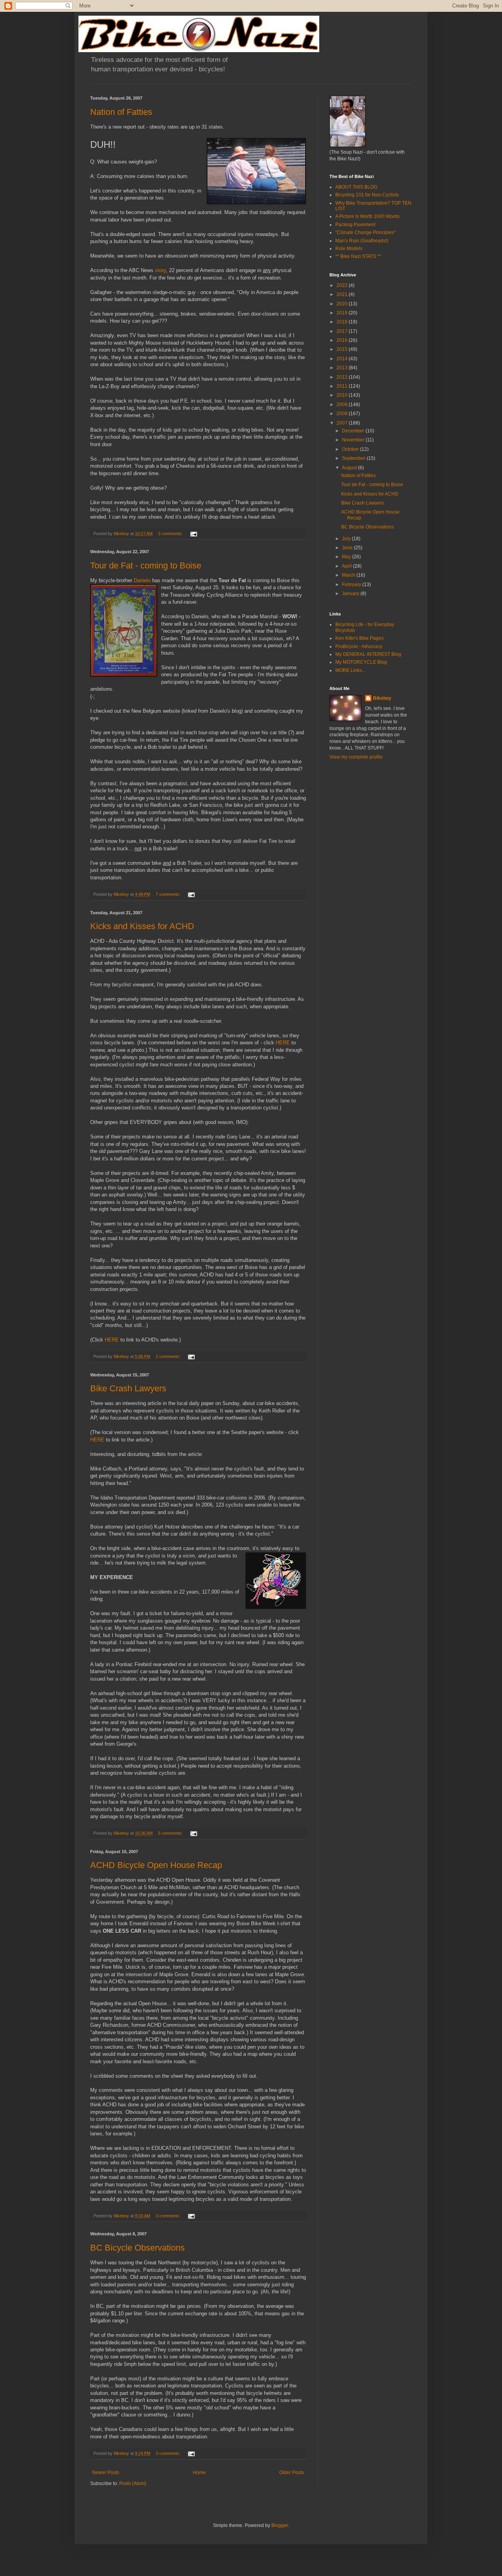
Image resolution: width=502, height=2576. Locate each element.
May (347, 557)
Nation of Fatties (121, 112)
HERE (283, 1043)
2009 (343, 405)
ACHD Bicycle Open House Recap (156, 1865)
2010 (343, 395)
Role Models (349, 249)
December (354, 431)
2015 (343, 349)
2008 (343, 414)
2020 (343, 304)
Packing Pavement (355, 225)
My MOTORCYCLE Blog (361, 662)
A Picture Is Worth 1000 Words (367, 216)
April (347, 566)
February (352, 585)
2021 (343, 294)
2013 (343, 368)
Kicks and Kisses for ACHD (142, 926)
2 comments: (169, 1356)
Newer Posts (106, 2473)
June (348, 548)
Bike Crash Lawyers (128, 1388)
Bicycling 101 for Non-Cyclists (367, 195)
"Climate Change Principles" (366, 232)
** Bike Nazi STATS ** (358, 256)
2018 (343, 322)
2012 (343, 377)
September (354, 458)
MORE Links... (350, 670)
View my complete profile (356, 757)
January (351, 594)
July (347, 539)
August (350, 468)
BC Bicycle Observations (137, 2248)
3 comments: (171, 534)
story (160, 270)
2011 (343, 386)
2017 (343, 331)
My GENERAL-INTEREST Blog (368, 654)
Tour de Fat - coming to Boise (146, 565)
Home (199, 2473)
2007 (343, 423)
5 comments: (171, 1833)
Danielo (142, 580)
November (354, 440)
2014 (343, 359)
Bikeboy (382, 698)
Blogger (280, 2525)
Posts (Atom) (133, 2483)
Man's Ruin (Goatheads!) (362, 241)
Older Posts (292, 2473)
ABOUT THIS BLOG (356, 187)
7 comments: (169, 894)
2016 (343, 340)
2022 (343, 285)
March (349, 575)
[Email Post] (193, 534)
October (351, 449)
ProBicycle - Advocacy (359, 646)
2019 (343, 313)
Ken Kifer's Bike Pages (359, 638)
